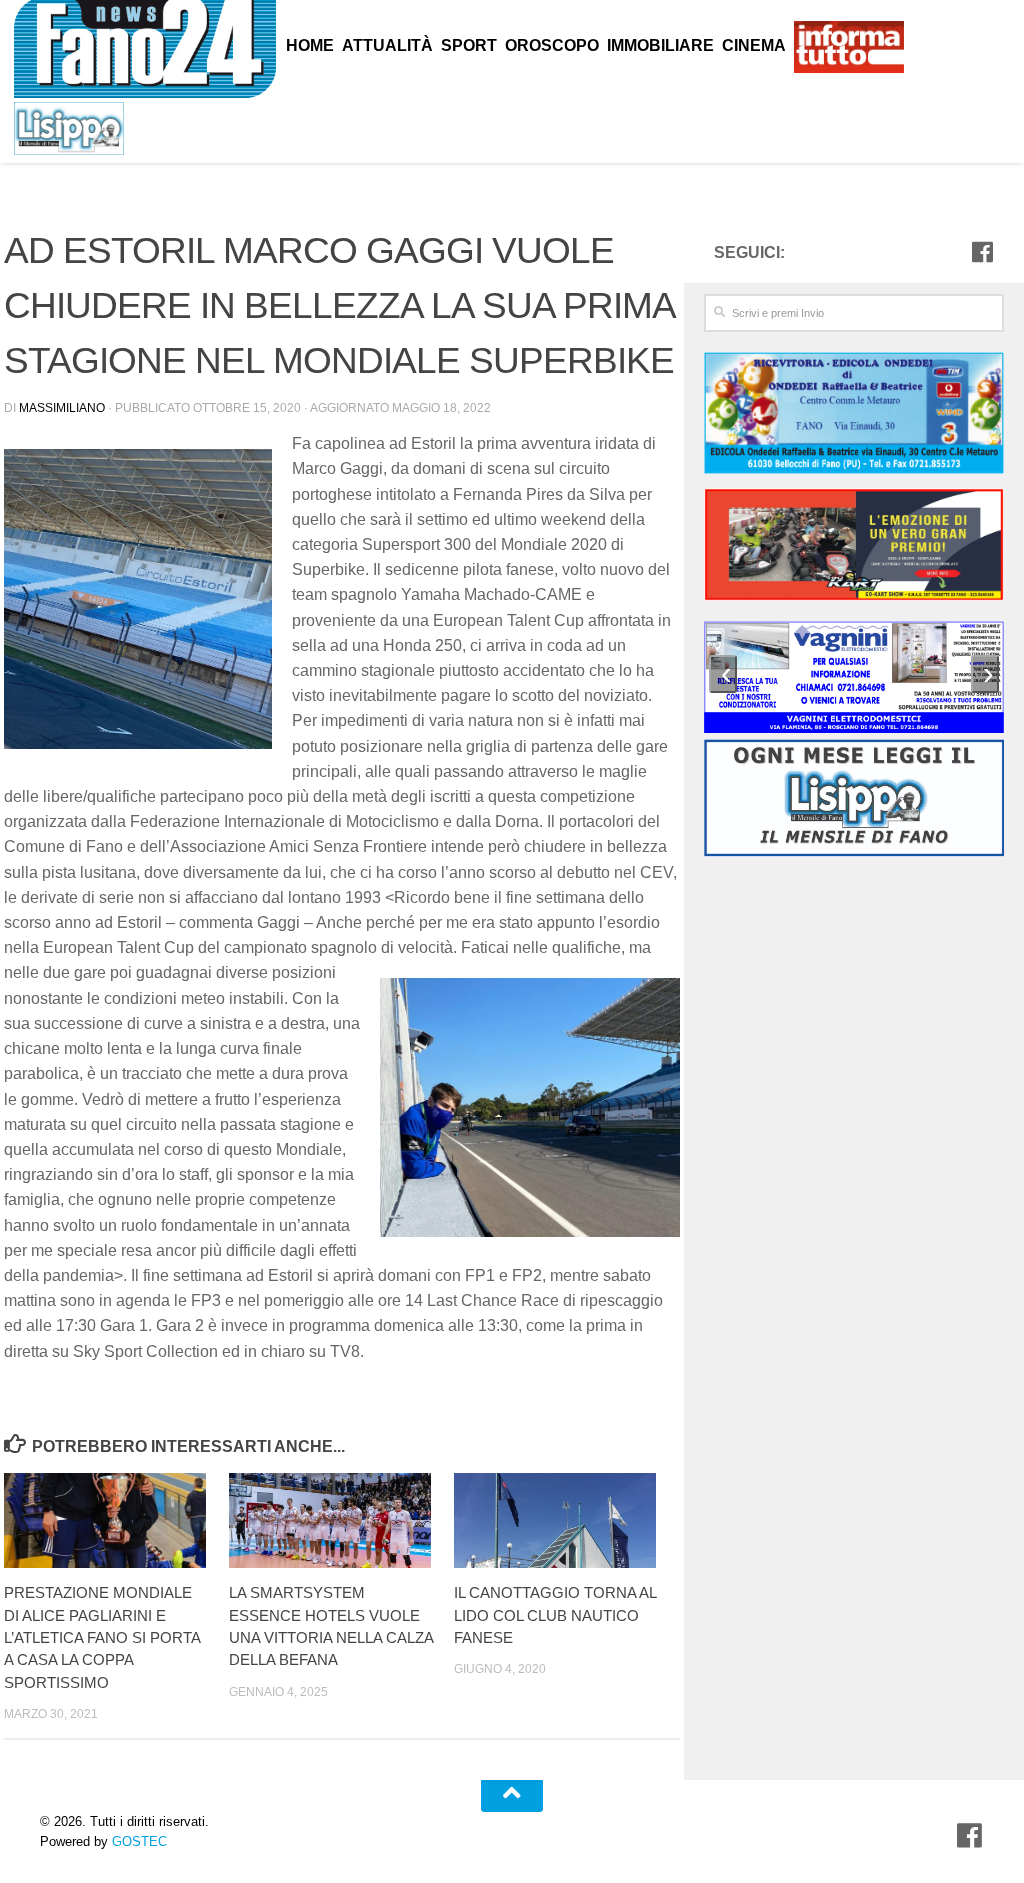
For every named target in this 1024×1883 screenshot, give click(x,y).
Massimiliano (62, 408)
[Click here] (854, 547)
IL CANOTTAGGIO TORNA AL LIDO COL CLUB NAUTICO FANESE (555, 1615)
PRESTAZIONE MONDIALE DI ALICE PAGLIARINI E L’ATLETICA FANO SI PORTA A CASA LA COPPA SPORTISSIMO (102, 1637)
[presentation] (723, 674)
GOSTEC (137, 1841)
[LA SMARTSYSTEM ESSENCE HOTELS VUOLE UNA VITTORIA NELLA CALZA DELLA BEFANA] (341, 1520)
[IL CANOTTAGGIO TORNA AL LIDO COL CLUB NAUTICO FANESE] (566, 1520)
